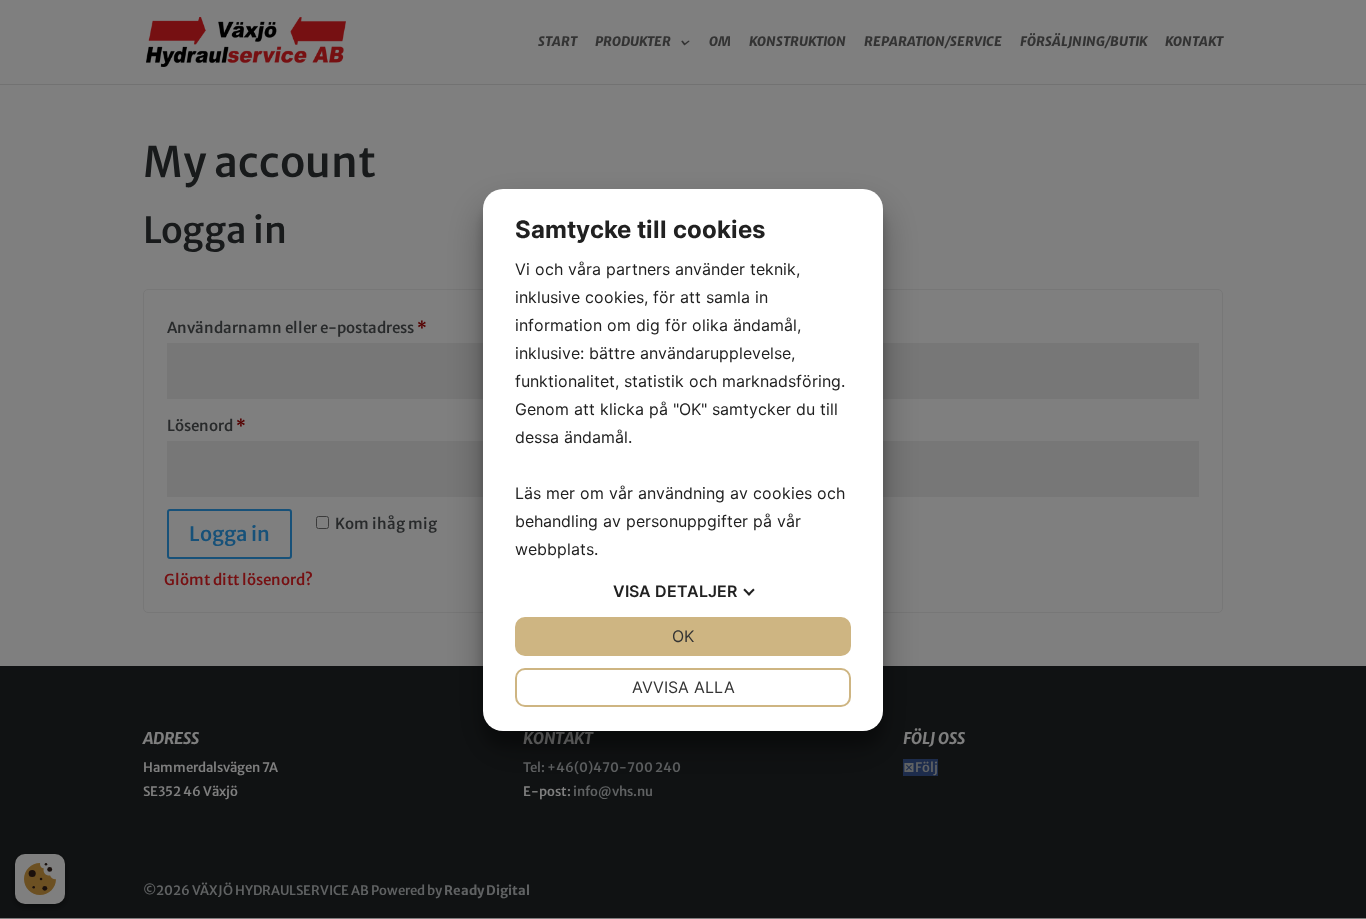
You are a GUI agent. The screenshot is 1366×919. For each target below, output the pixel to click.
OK (683, 636)
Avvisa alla (683, 687)
